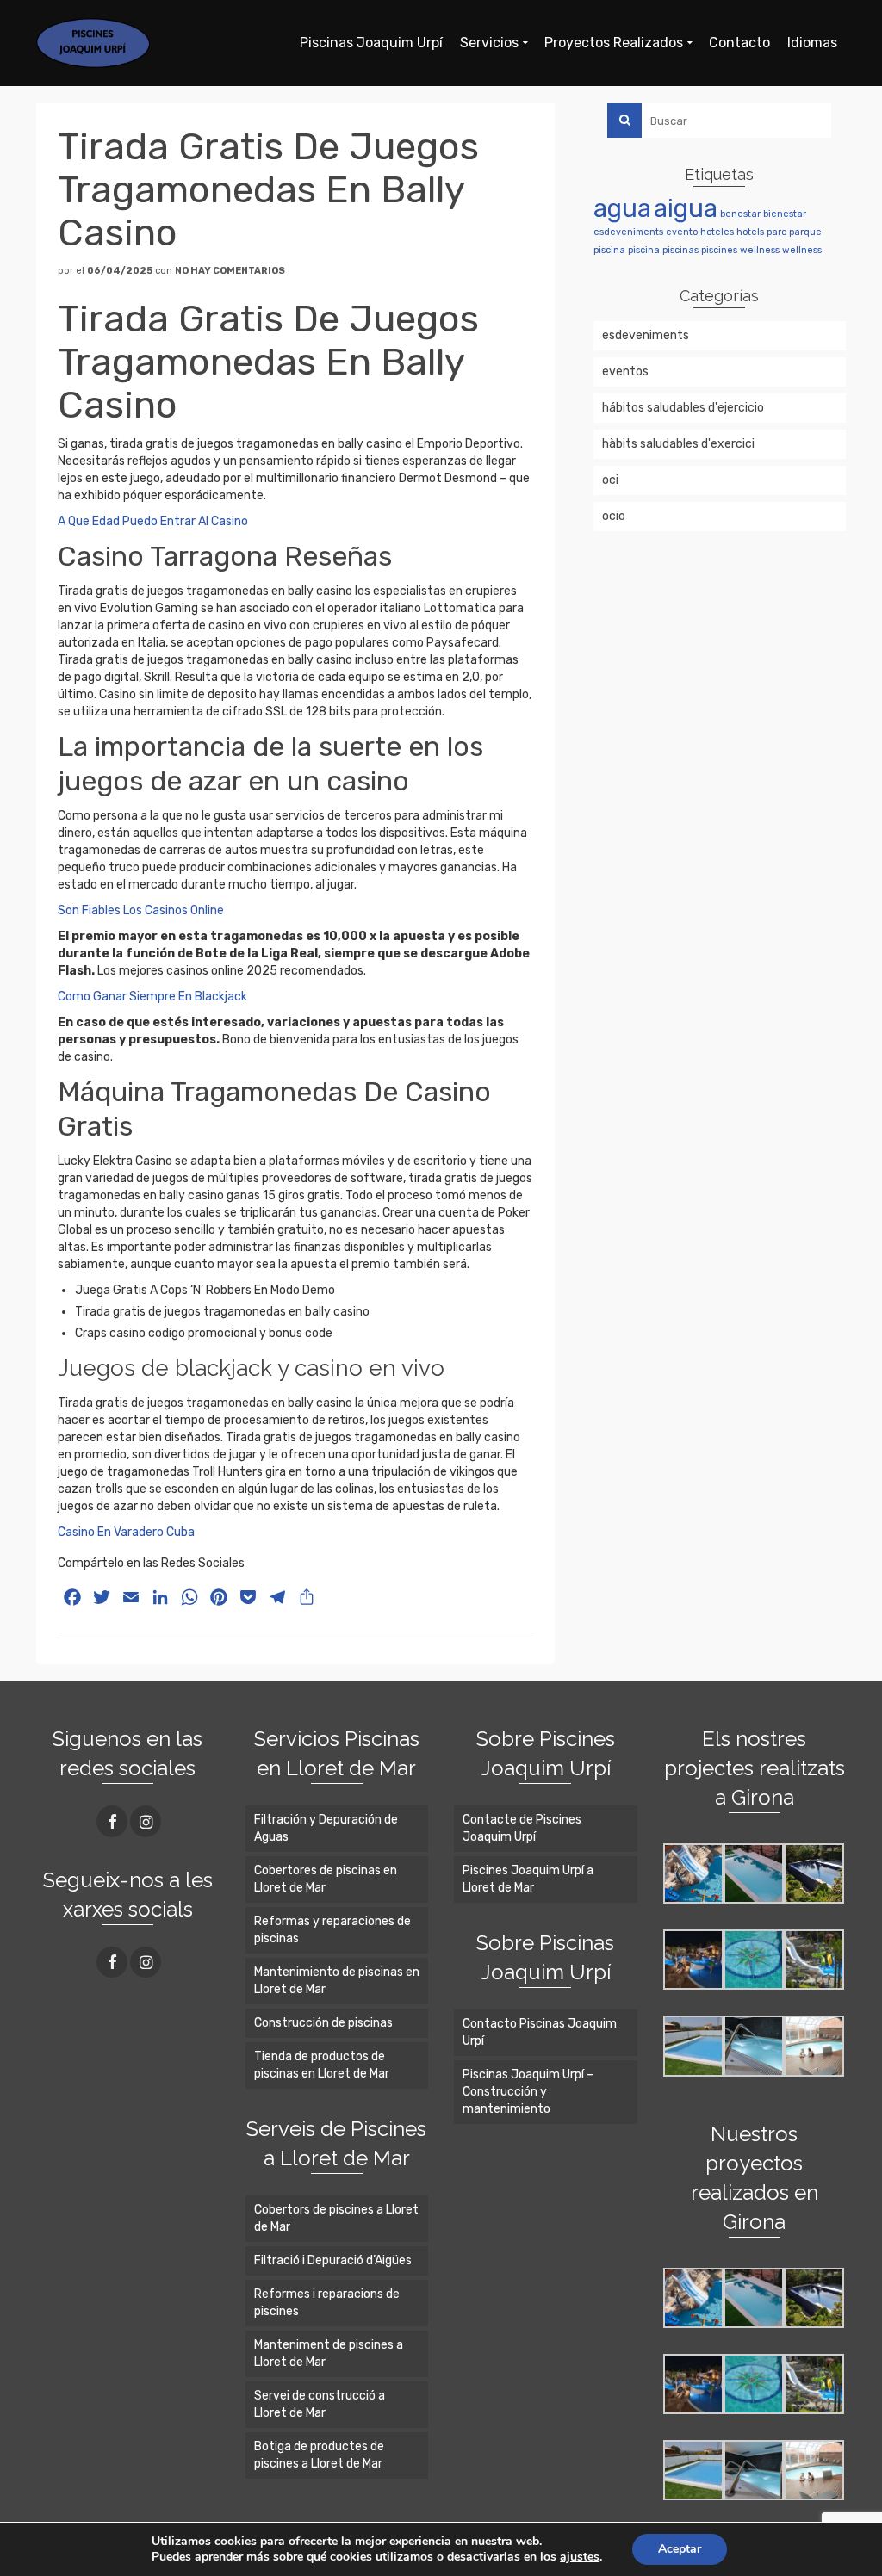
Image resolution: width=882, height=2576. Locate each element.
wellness (760, 250)
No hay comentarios (230, 271)
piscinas (680, 250)
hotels (750, 232)
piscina (609, 250)
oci (610, 480)
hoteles (717, 232)
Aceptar (680, 2549)
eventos (625, 372)
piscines (719, 250)
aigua (686, 208)
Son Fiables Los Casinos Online (141, 910)
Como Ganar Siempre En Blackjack (152, 997)
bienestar (785, 214)
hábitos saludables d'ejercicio (683, 408)
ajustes (580, 2557)
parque (805, 232)
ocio (614, 516)
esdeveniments (628, 232)
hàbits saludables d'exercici (678, 444)
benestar (740, 214)
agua (622, 208)
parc (776, 232)
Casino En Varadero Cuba (126, 1532)
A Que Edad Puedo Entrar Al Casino (153, 521)
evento (682, 232)
